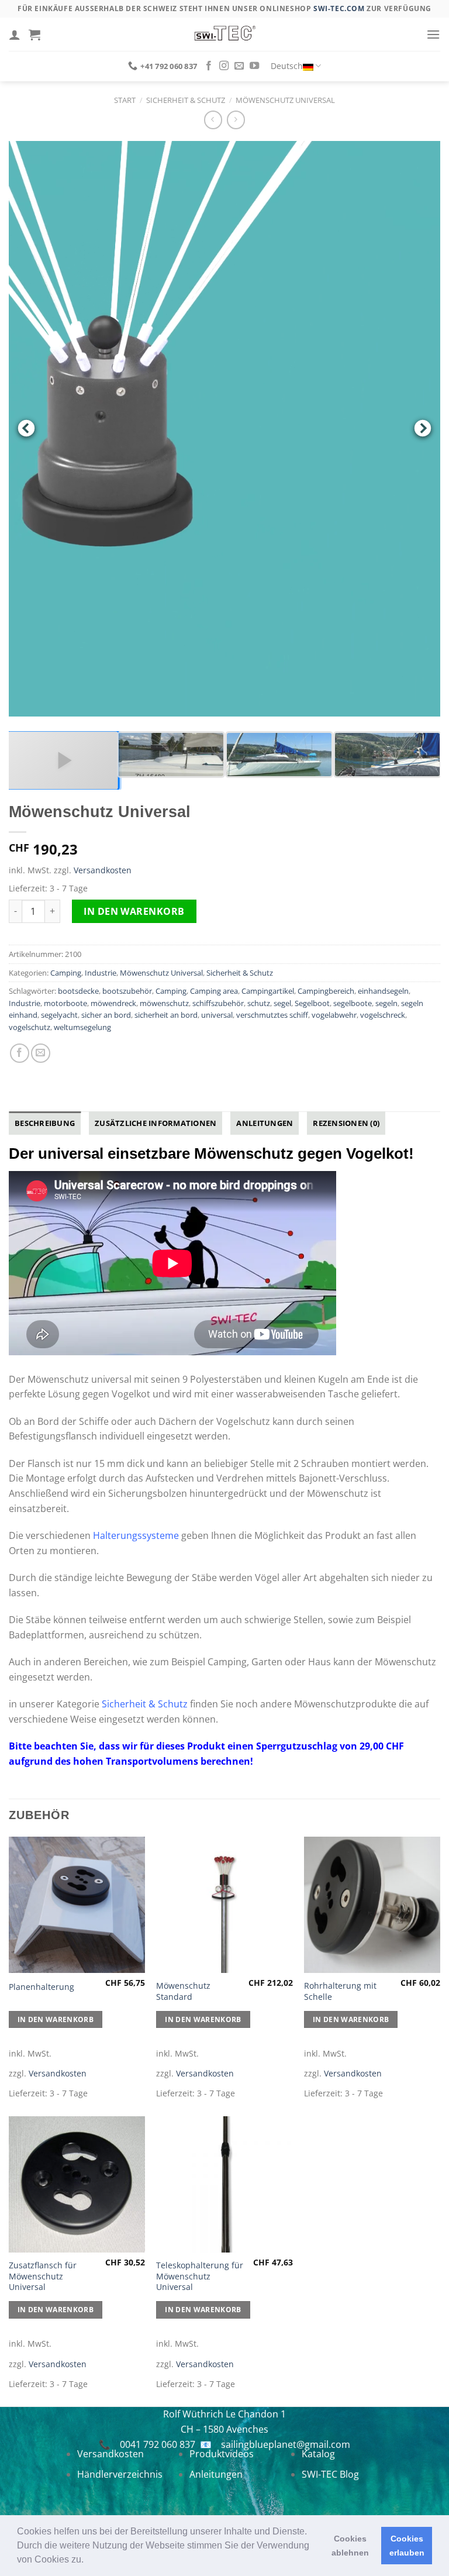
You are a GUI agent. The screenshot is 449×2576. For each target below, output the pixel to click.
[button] (88, 2561)
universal (217, 1015)
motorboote (65, 1003)
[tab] (45, 1123)
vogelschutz (30, 1027)
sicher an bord (106, 1015)
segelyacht (59, 1015)
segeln (386, 1003)
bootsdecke (78, 991)
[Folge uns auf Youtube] (254, 66)
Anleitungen (265, 1123)
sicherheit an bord (166, 1015)
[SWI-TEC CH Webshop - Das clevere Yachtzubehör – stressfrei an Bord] (224, 34)
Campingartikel (268, 991)
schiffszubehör (218, 1003)
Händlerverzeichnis (120, 2474)
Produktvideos (222, 2454)
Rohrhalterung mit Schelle (340, 1991)
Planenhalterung (42, 1987)
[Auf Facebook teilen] (20, 1053)
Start (125, 100)
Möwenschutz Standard (183, 1991)
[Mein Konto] (15, 35)
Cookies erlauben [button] (407, 2546)
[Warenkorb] (34, 35)
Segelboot (312, 1003)
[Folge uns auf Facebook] (209, 66)
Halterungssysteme (136, 1535)
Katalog (318, 2454)
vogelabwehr (334, 1015)
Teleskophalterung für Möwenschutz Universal (200, 2276)
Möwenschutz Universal (285, 100)
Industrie (101, 973)
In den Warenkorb (134, 911)
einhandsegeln (383, 991)
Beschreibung (45, 1123)
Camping (66, 973)
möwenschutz (164, 1003)
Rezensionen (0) (346, 1123)
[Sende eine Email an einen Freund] (41, 1053)
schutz (259, 1003)
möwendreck (113, 1003)
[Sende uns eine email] (239, 66)
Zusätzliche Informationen (156, 1123)
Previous (26, 429)
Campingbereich (326, 991)
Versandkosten (103, 870)
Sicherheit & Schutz (186, 100)
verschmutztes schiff (272, 1015)
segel (282, 1003)
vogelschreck (383, 1015)
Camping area (214, 991)
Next (423, 429)
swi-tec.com (339, 8)
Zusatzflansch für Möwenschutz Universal (43, 2276)
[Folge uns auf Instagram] (224, 66)
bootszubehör (127, 991)
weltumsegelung (82, 1027)
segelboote (353, 1003)
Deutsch (287, 66)
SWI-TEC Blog (330, 2474)
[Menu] (433, 34)
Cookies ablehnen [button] (350, 2546)
